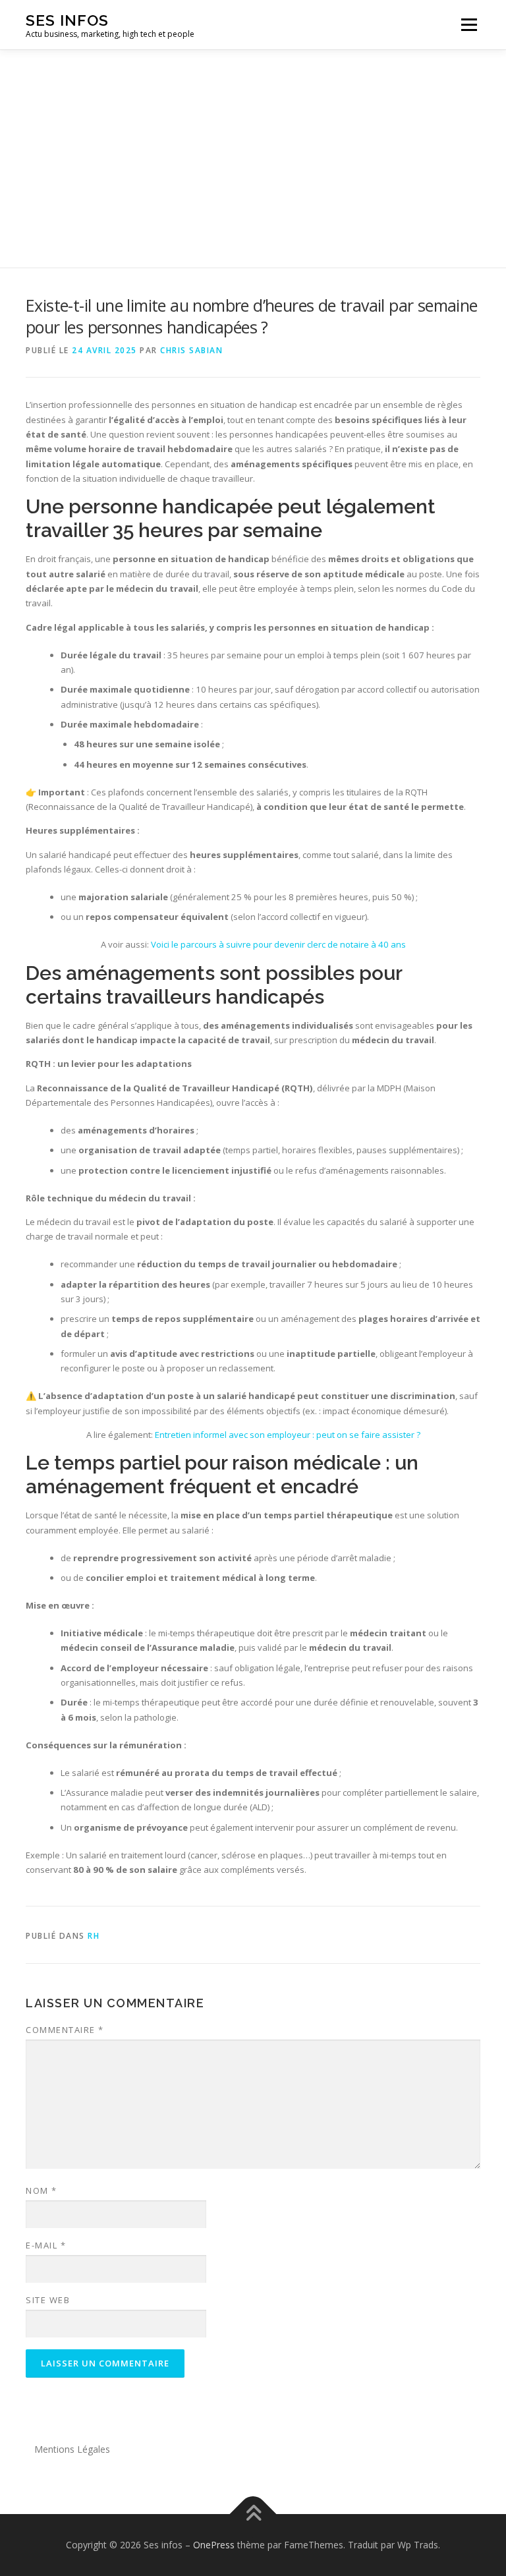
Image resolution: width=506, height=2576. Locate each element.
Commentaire (65, 2030)
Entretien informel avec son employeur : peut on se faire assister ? (288, 1435)
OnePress (214, 2545)
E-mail (46, 2245)
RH (94, 1936)
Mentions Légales (72, 2449)
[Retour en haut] (253, 2514)
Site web (48, 2300)
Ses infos (67, 20)
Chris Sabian (191, 350)
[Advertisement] (253, 149)
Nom (42, 2190)
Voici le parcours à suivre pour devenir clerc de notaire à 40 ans (278, 944)
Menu (469, 24)
